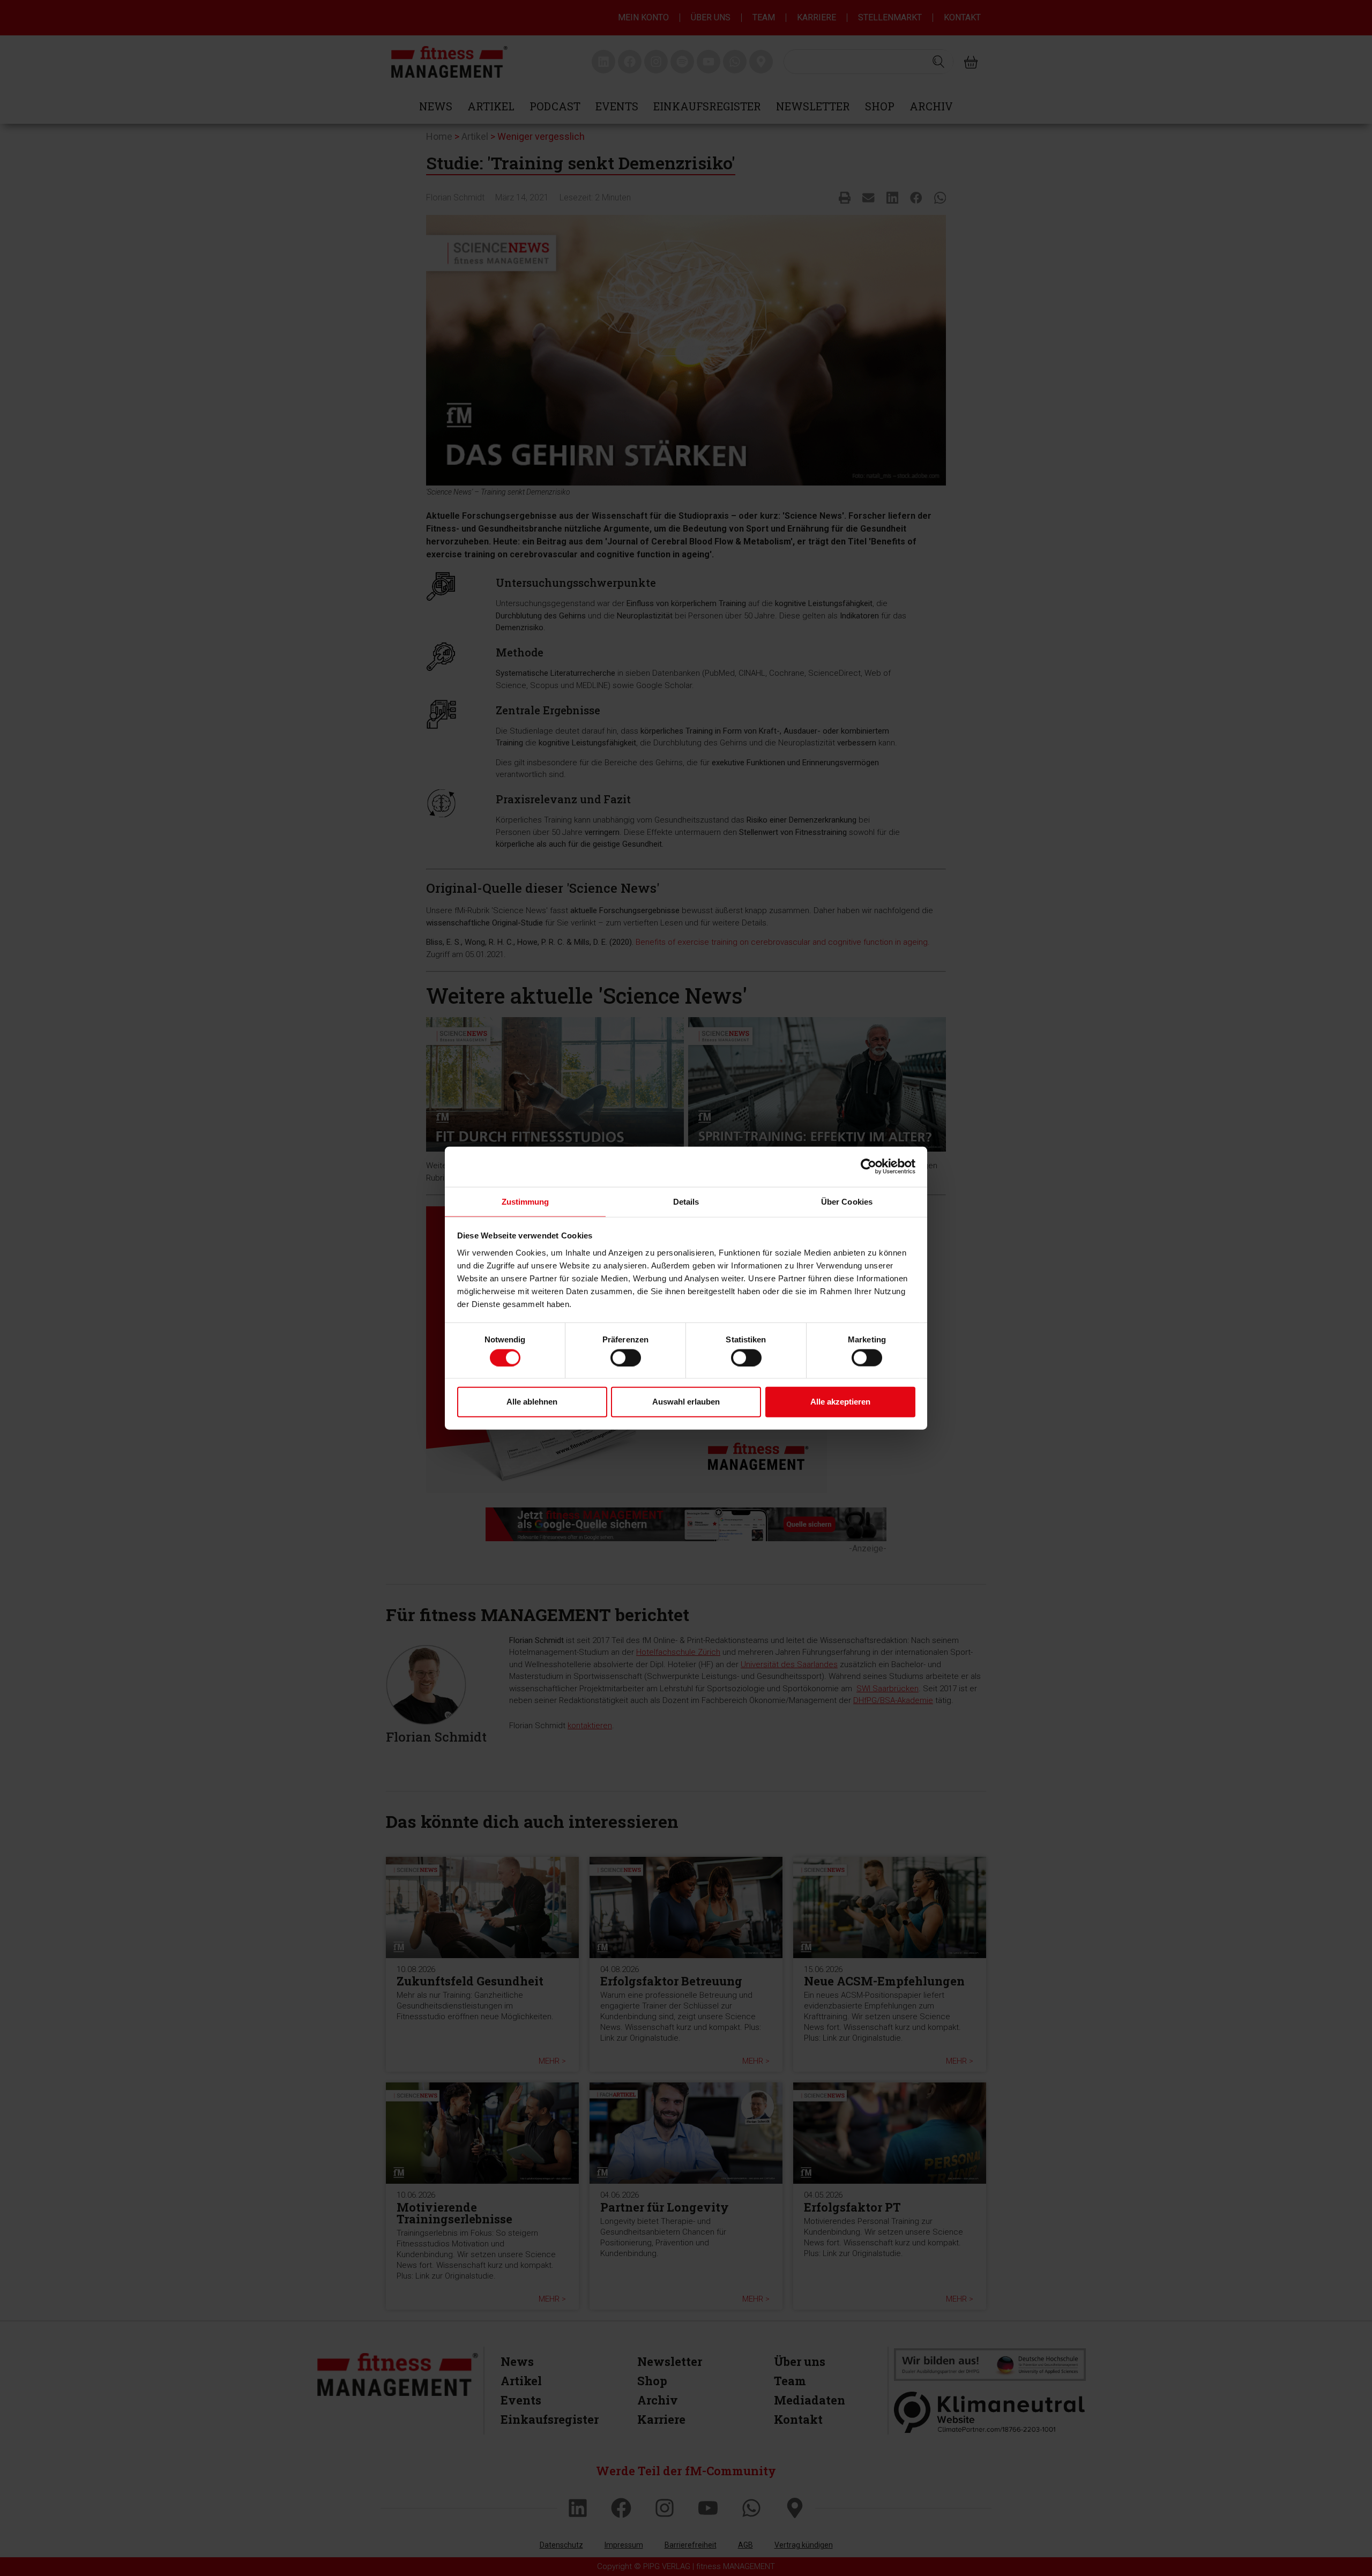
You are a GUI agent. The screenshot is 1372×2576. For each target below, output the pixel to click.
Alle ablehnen (532, 1402)
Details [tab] (686, 1201)
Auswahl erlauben (686, 1402)
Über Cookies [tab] (847, 1201)
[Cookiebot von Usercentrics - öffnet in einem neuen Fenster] (868, 1167)
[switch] (626, 1357)
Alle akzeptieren (840, 1402)
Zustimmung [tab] (525, 1201)
